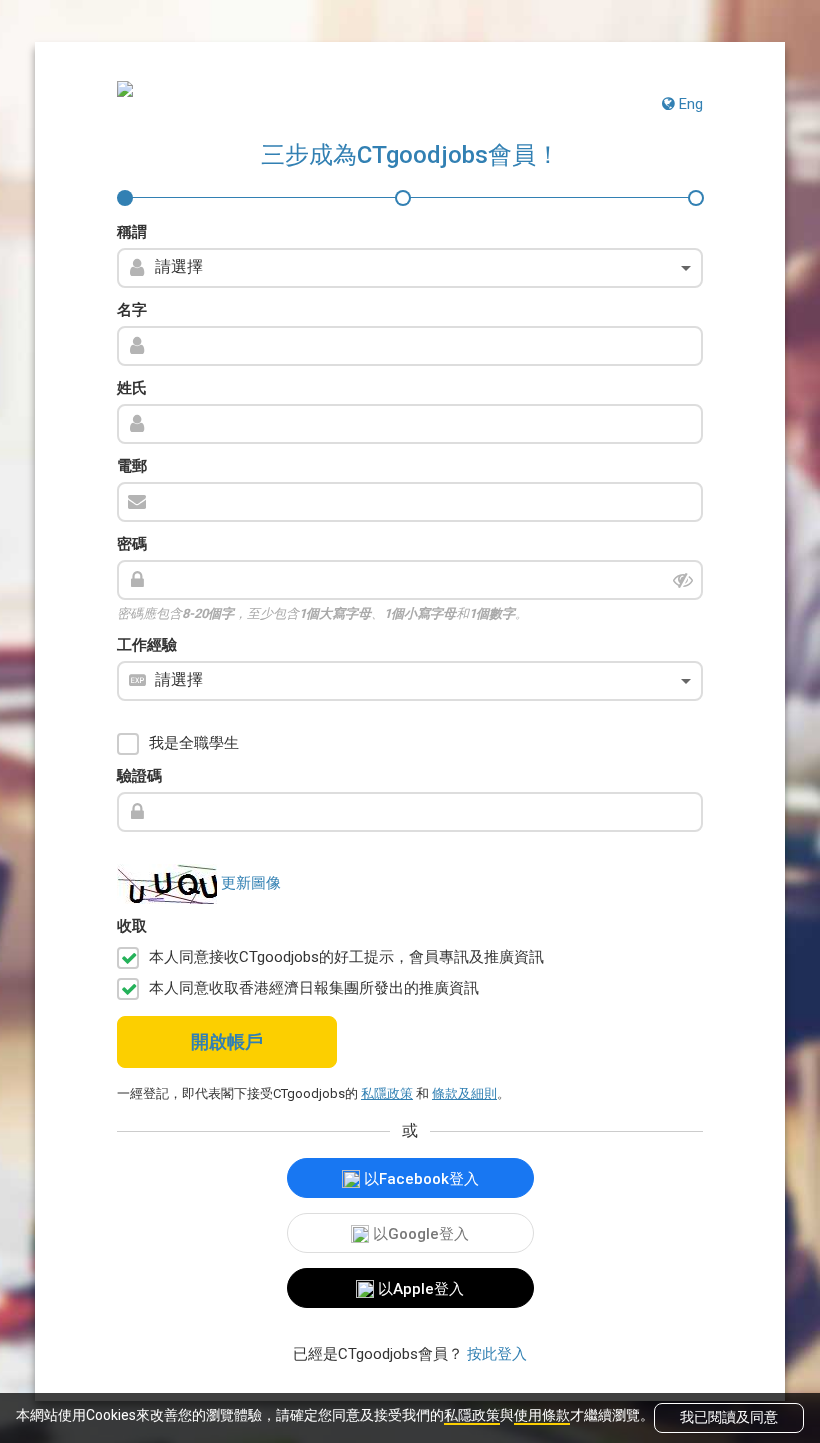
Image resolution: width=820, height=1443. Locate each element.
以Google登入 (419, 1234)
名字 (132, 310)
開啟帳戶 (227, 1041)
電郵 (132, 466)
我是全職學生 (194, 743)
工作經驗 (147, 645)
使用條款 (542, 1415)
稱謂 (132, 232)
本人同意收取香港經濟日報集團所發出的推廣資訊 (314, 988)
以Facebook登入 (419, 1179)
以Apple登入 (419, 1289)
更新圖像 (251, 883)
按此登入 (497, 1354)
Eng (689, 104)
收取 (132, 926)
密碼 (132, 544)
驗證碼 (139, 776)
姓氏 (132, 388)
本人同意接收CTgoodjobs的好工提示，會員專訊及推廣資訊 (346, 957)
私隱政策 (472, 1415)
